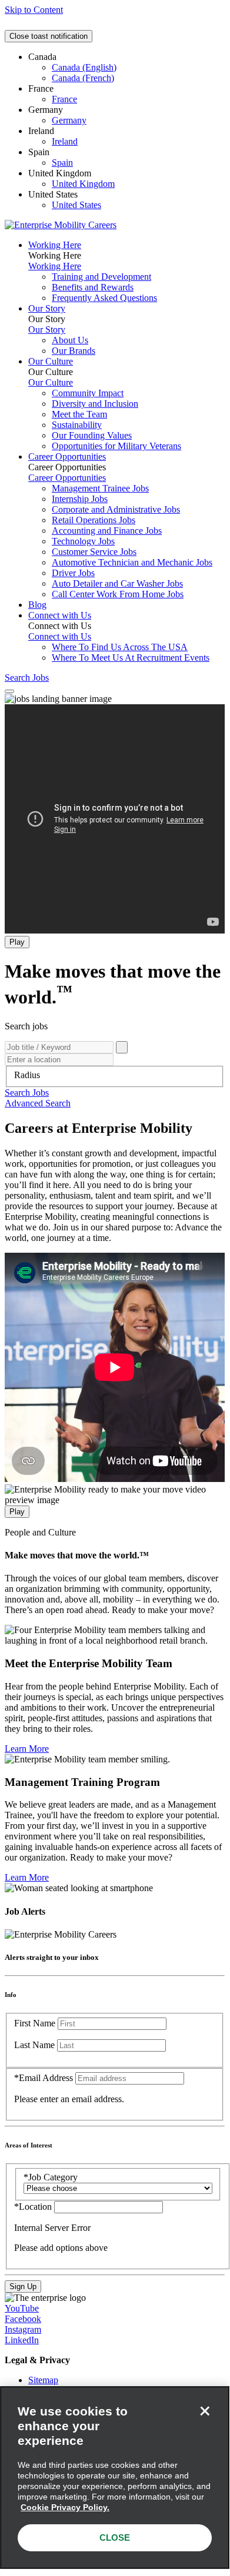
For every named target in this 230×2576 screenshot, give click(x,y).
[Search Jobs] (122, 1047)
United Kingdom (83, 184)
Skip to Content (34, 10)
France (64, 99)
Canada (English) (84, 67)
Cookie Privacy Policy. (65, 2507)
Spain (62, 163)
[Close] (205, 2411)
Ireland (65, 141)
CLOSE (115, 2537)
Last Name (34, 2045)
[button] (27, 1093)
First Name (35, 2023)
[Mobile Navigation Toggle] (9, 691)
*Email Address (44, 2078)
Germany (69, 120)
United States (76, 205)
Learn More (27, 1749)
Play (17, 942)
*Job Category (51, 2177)
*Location (34, 2207)
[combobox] (115, 1075)
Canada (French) (83, 78)
